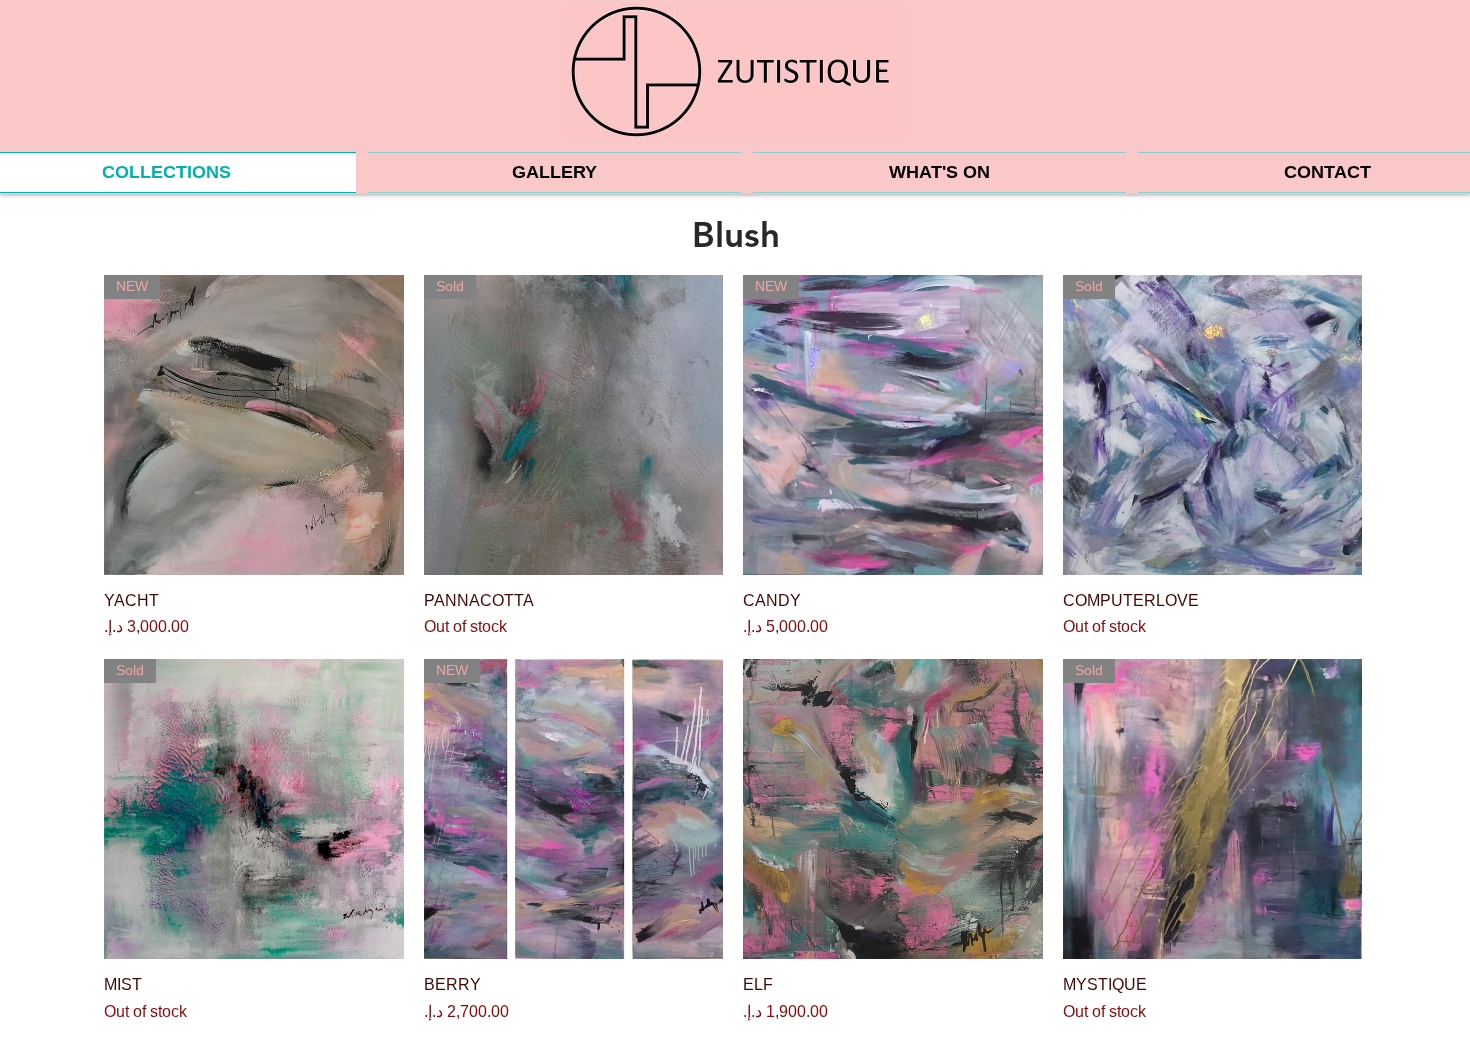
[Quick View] (893, 809)
